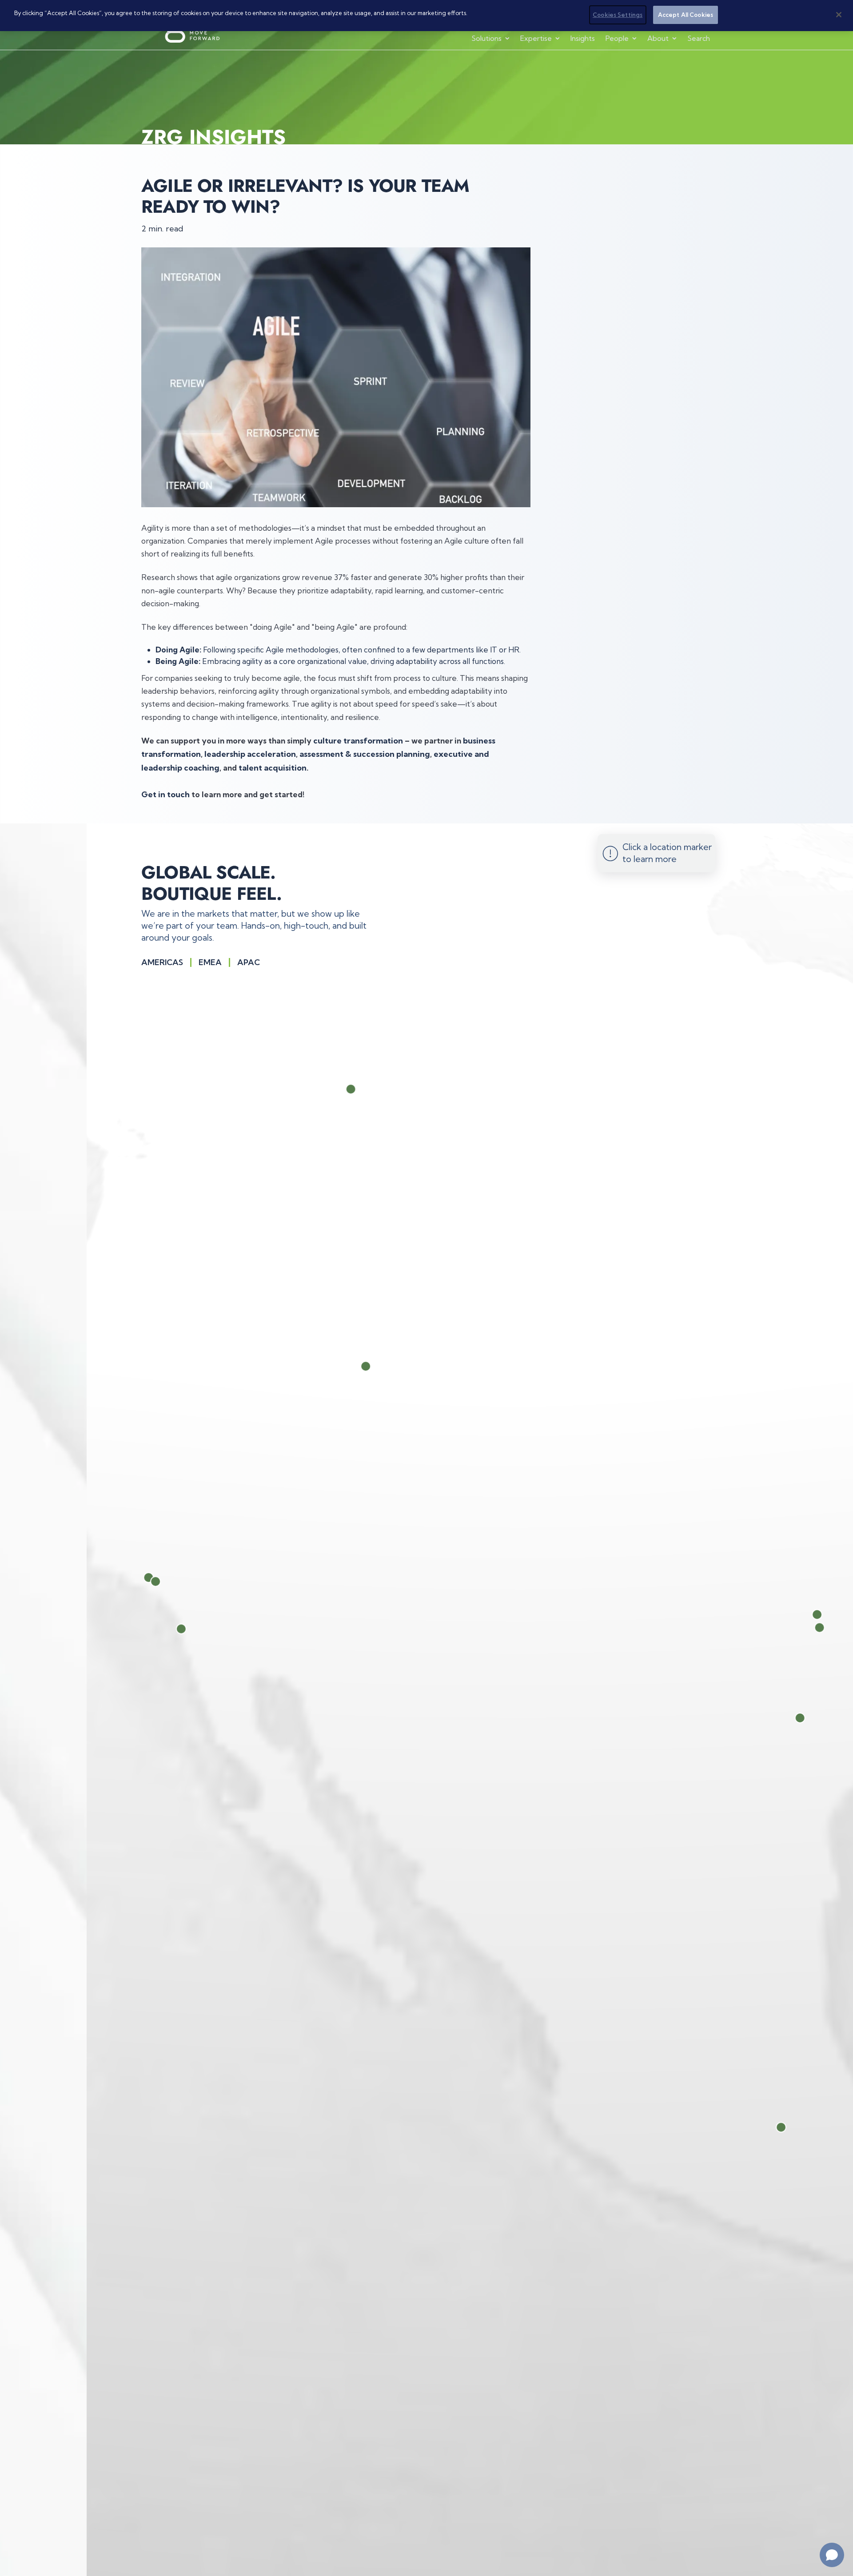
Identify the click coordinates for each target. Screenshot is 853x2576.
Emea (210, 962)
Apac (249, 962)
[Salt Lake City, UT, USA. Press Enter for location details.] (382, 1367)
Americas (162, 962)
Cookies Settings (618, 15)
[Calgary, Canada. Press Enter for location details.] (363, 1089)
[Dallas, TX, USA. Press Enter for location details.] (838, 1627)
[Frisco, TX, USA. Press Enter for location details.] (835, 1614)
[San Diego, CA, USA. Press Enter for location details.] (199, 1630)
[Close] (839, 15)
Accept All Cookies (686, 15)
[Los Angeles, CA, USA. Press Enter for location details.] (173, 1582)
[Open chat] (832, 2555)
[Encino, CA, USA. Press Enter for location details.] (166, 1578)
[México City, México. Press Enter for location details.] (802, 2127)
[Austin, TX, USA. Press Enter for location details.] (819, 1717)
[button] (491, 38)
